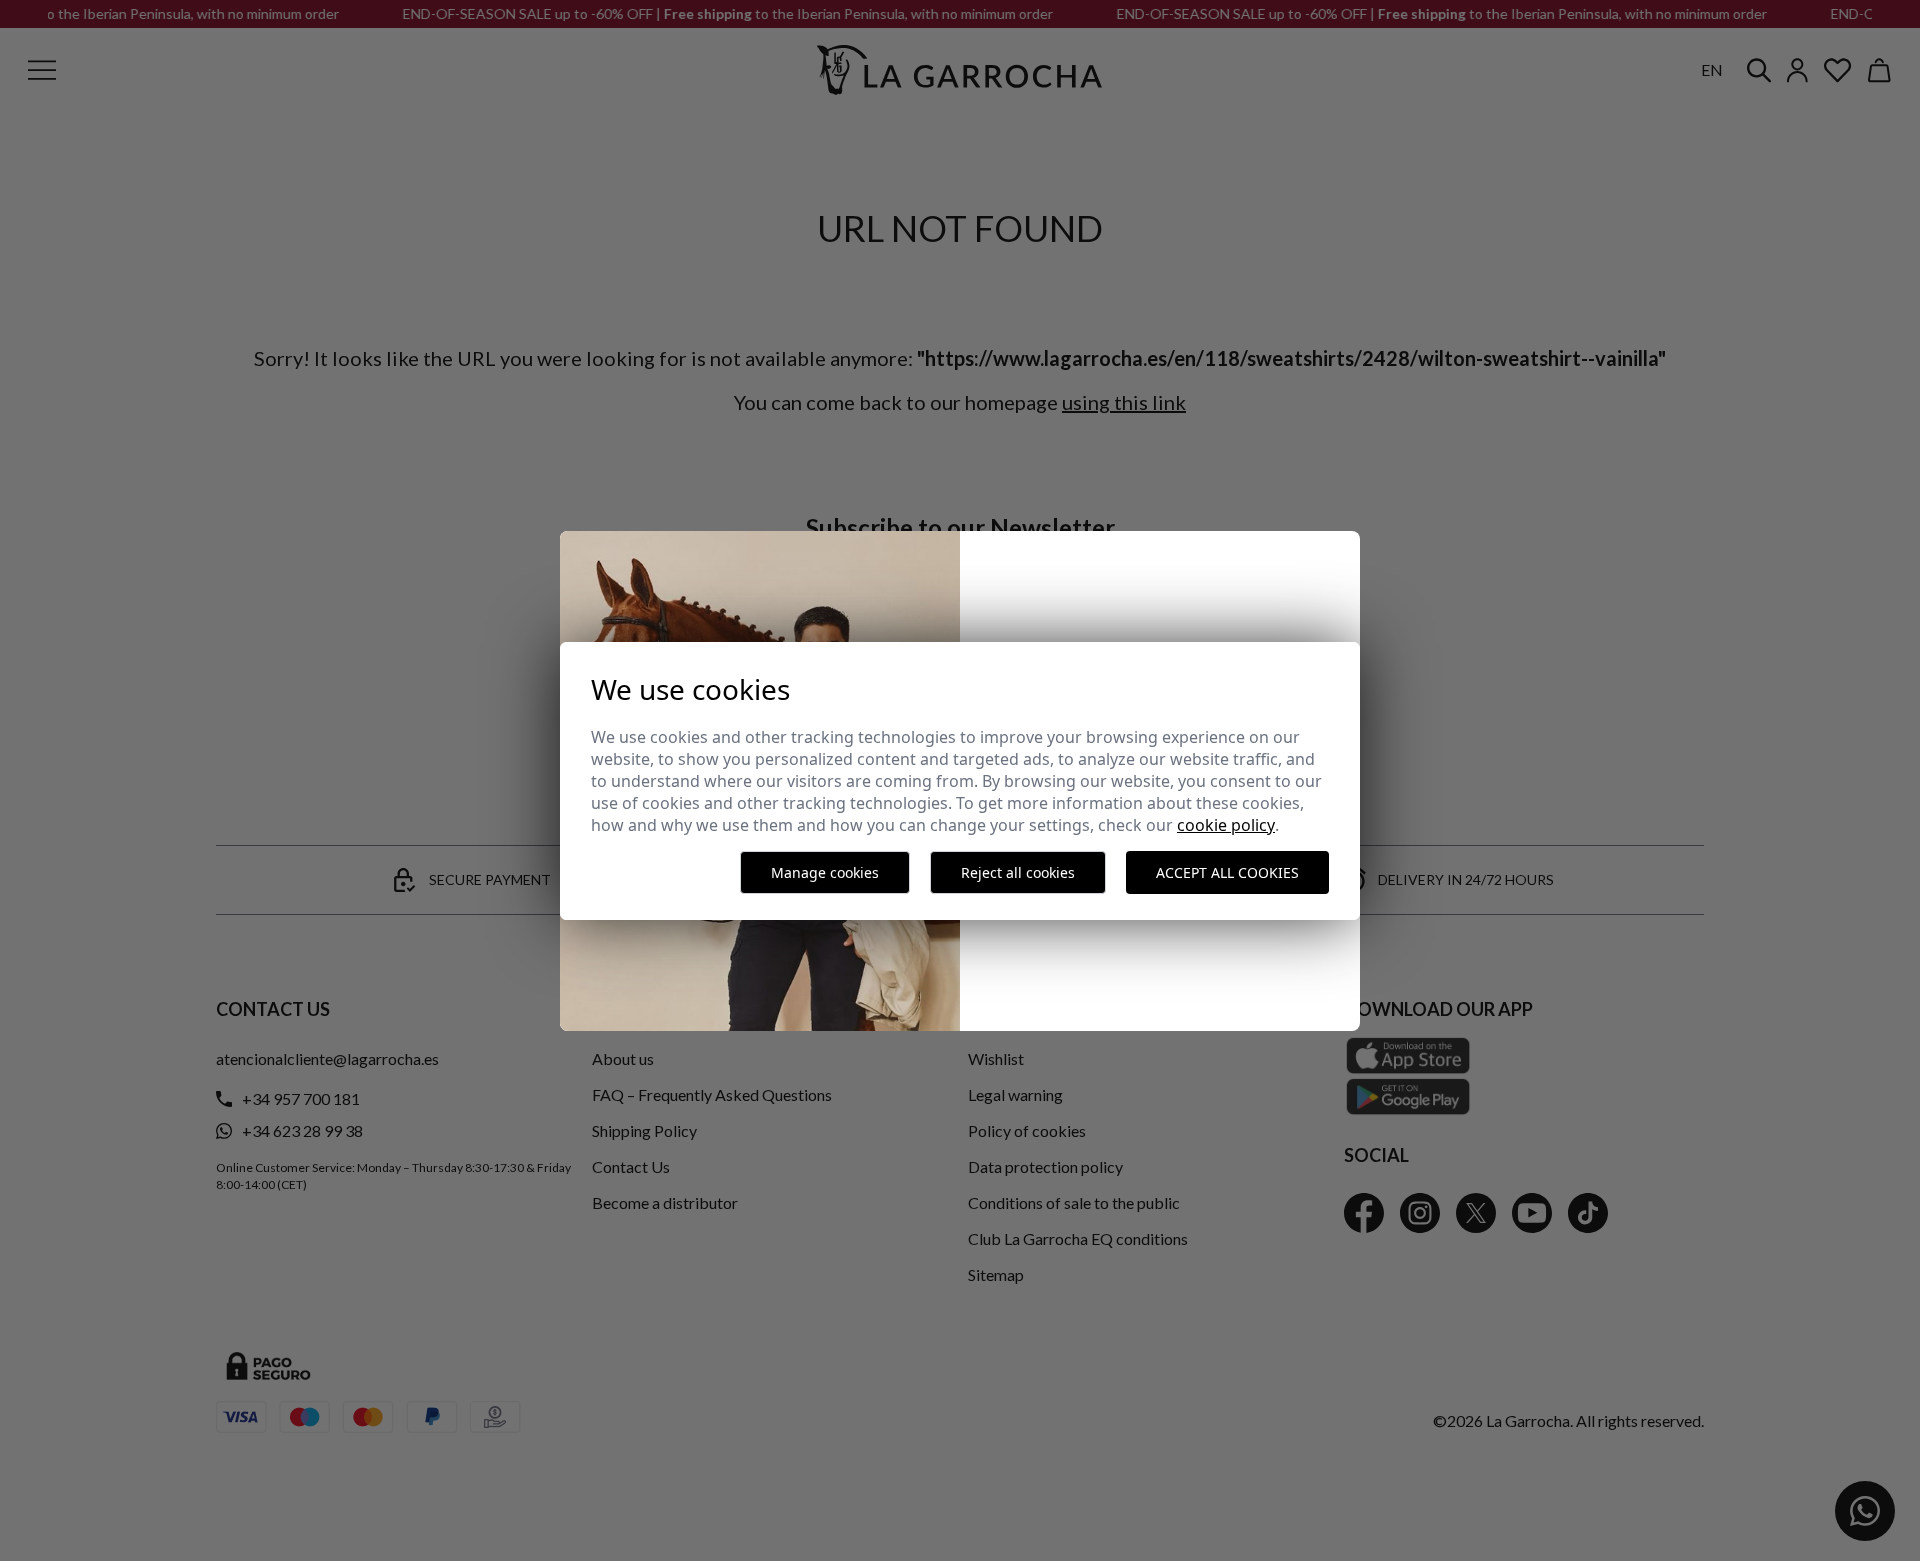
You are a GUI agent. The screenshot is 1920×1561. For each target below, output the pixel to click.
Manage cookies (825, 872)
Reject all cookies (1018, 872)
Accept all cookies (1227, 872)
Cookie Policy (1226, 825)
